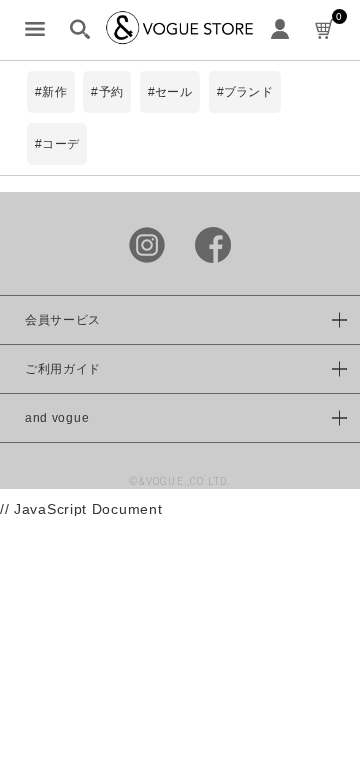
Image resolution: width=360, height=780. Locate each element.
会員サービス (63, 320)
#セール (170, 92)
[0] (325, 30)
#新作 (51, 92)
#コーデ (57, 144)
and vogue (57, 418)
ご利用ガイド (63, 369)
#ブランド (245, 92)
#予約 (107, 92)
